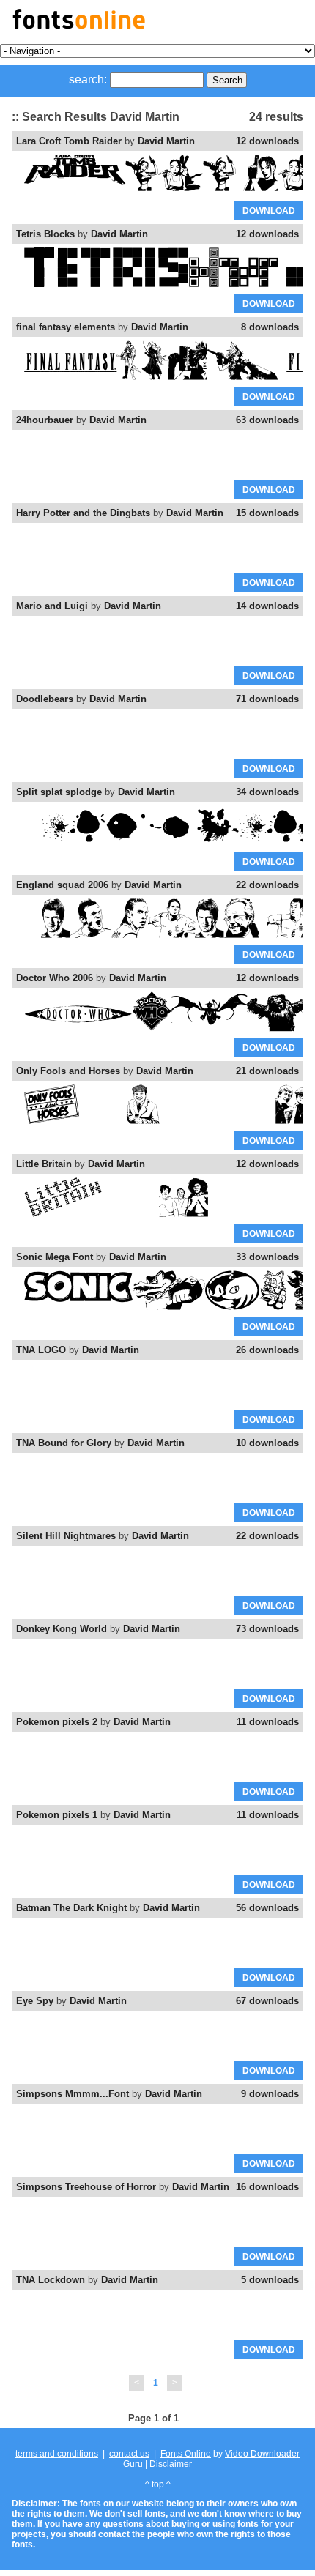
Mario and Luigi (52, 606)
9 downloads (270, 2094)
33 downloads (267, 1257)
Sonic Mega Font (55, 1257)
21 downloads (267, 1071)
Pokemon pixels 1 (57, 1815)
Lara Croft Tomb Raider (69, 141)
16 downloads (267, 2187)
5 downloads (270, 2280)
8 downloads (270, 327)
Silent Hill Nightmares (66, 1536)
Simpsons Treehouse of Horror (86, 2187)
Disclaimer (170, 2464)
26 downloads (267, 1350)
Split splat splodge (59, 792)
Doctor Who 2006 (55, 978)
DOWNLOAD (269, 211)
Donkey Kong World (62, 1629)
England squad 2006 (62, 885)
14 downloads (267, 606)
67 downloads (267, 2001)
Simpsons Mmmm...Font (73, 2094)
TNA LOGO (41, 1350)
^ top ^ (158, 2484)
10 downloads (267, 1443)
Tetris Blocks (45, 234)
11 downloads (268, 1722)
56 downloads (267, 1908)
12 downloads (267, 141)
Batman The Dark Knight (71, 1908)
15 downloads (267, 513)
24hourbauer (45, 420)
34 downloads (267, 792)
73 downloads (267, 1629)
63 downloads (267, 420)
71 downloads (267, 699)
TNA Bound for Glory (64, 1443)
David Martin (166, 141)
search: (88, 79)
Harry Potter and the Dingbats (83, 513)
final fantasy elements (66, 327)
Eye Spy (35, 2001)
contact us (129, 2454)
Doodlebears (45, 699)
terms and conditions (57, 2454)
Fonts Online (186, 2454)
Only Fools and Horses (68, 1071)
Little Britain (44, 1164)
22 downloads (267, 885)
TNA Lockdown (51, 2280)
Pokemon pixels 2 (57, 1722)
